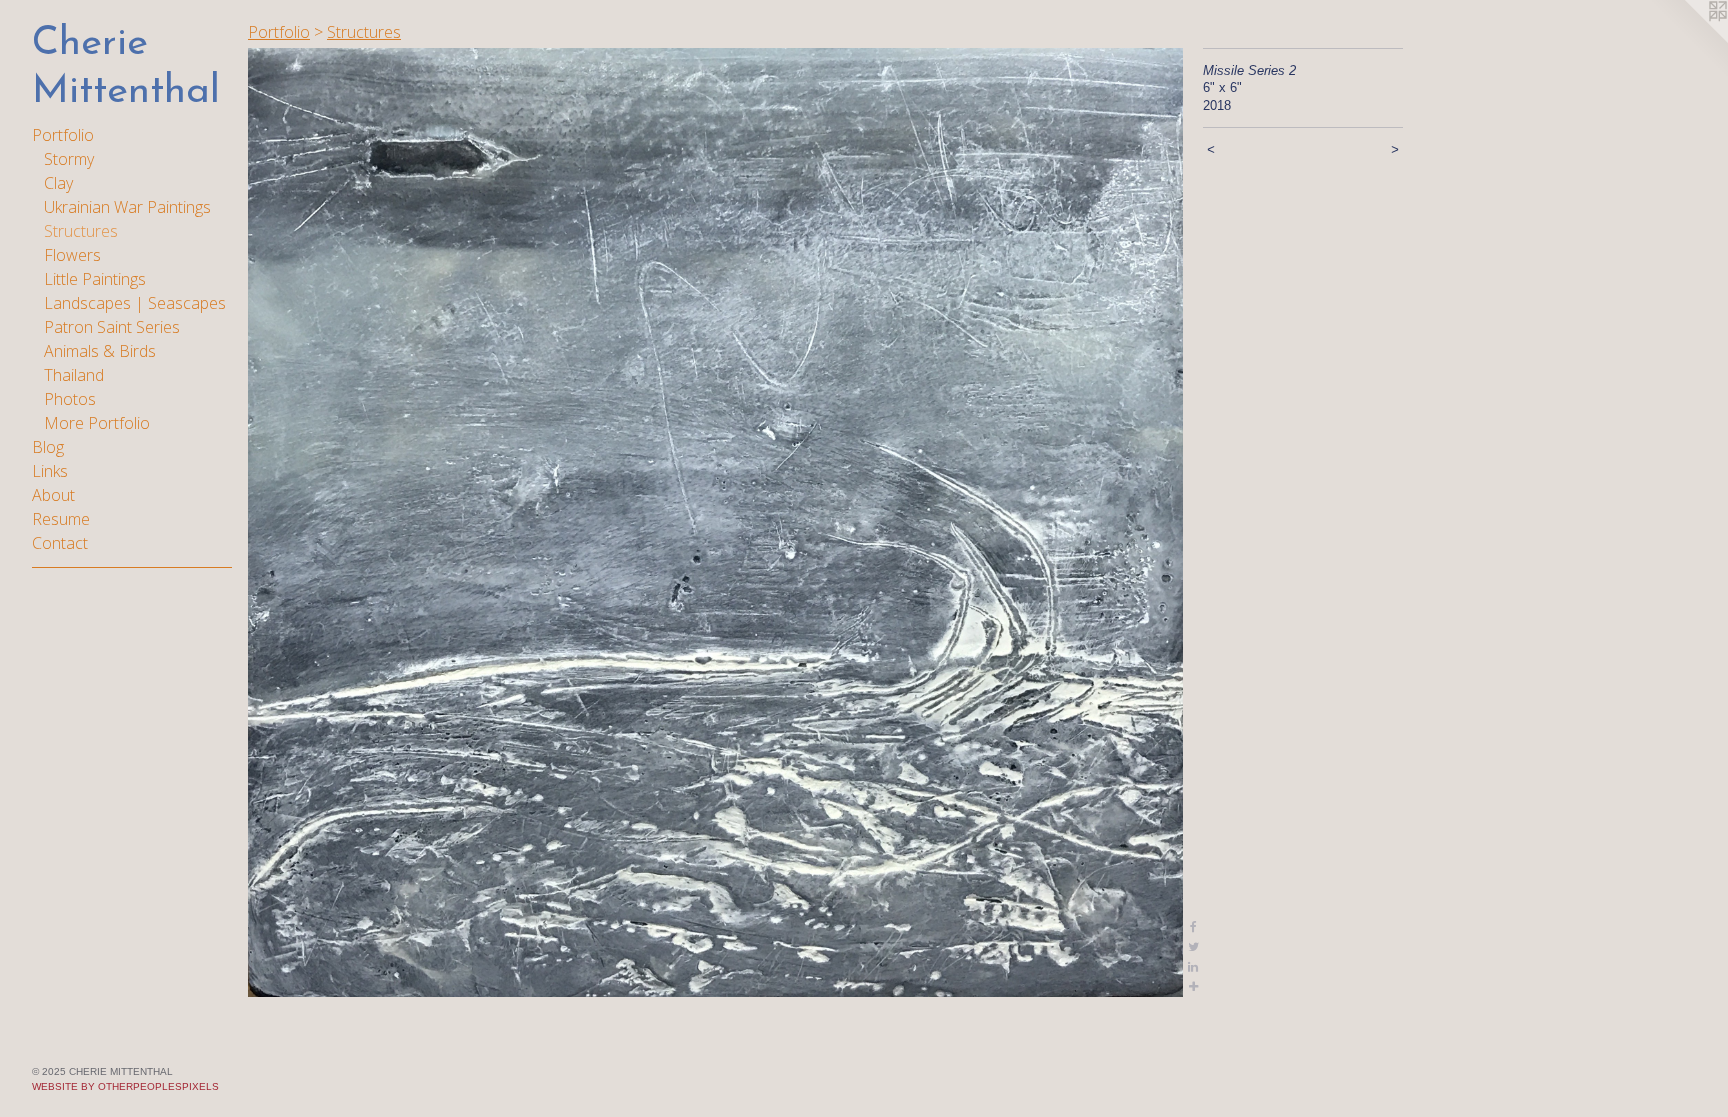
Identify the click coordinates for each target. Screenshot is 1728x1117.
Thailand (74, 375)
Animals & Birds (100, 351)
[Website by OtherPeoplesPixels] (1688, 40)
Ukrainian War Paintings (127, 207)
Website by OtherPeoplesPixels (125, 1086)
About (53, 495)
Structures (81, 231)
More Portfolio (97, 423)
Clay (58, 183)
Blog (48, 447)
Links (50, 471)
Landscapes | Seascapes (135, 303)
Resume (61, 519)
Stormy (69, 159)
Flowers (72, 255)
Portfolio (63, 135)
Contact (60, 543)
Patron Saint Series (112, 327)
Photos (70, 399)
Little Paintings (95, 279)
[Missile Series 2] (715, 522)
